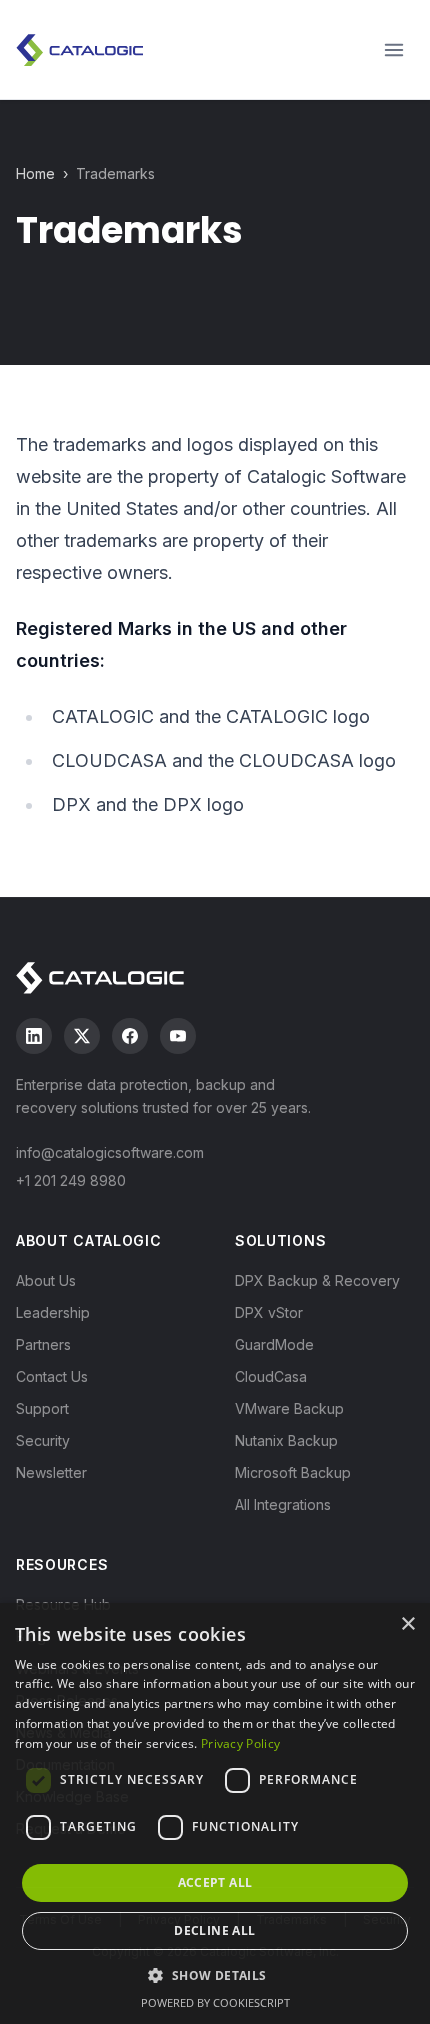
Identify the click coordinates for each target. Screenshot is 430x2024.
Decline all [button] (214, 1930)
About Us (46, 1280)
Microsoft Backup (293, 1472)
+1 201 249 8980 (71, 1180)
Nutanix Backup (286, 1440)
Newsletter (51, 1472)
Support (42, 1408)
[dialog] (215, 1813)
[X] (82, 1036)
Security (43, 1440)
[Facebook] (130, 1036)
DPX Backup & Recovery (317, 1280)
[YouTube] (178, 1036)
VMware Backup (289, 1408)
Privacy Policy (240, 1743)
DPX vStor (269, 1312)
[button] (214, 1975)
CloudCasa (271, 1376)
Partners (43, 1344)
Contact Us (52, 1376)
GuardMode (274, 1344)
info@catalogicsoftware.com (110, 1152)
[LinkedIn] (34, 1036)
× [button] (407, 1624)
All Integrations (283, 1504)
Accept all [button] (215, 1882)
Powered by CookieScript (215, 2002)
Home (35, 173)
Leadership (53, 1312)
